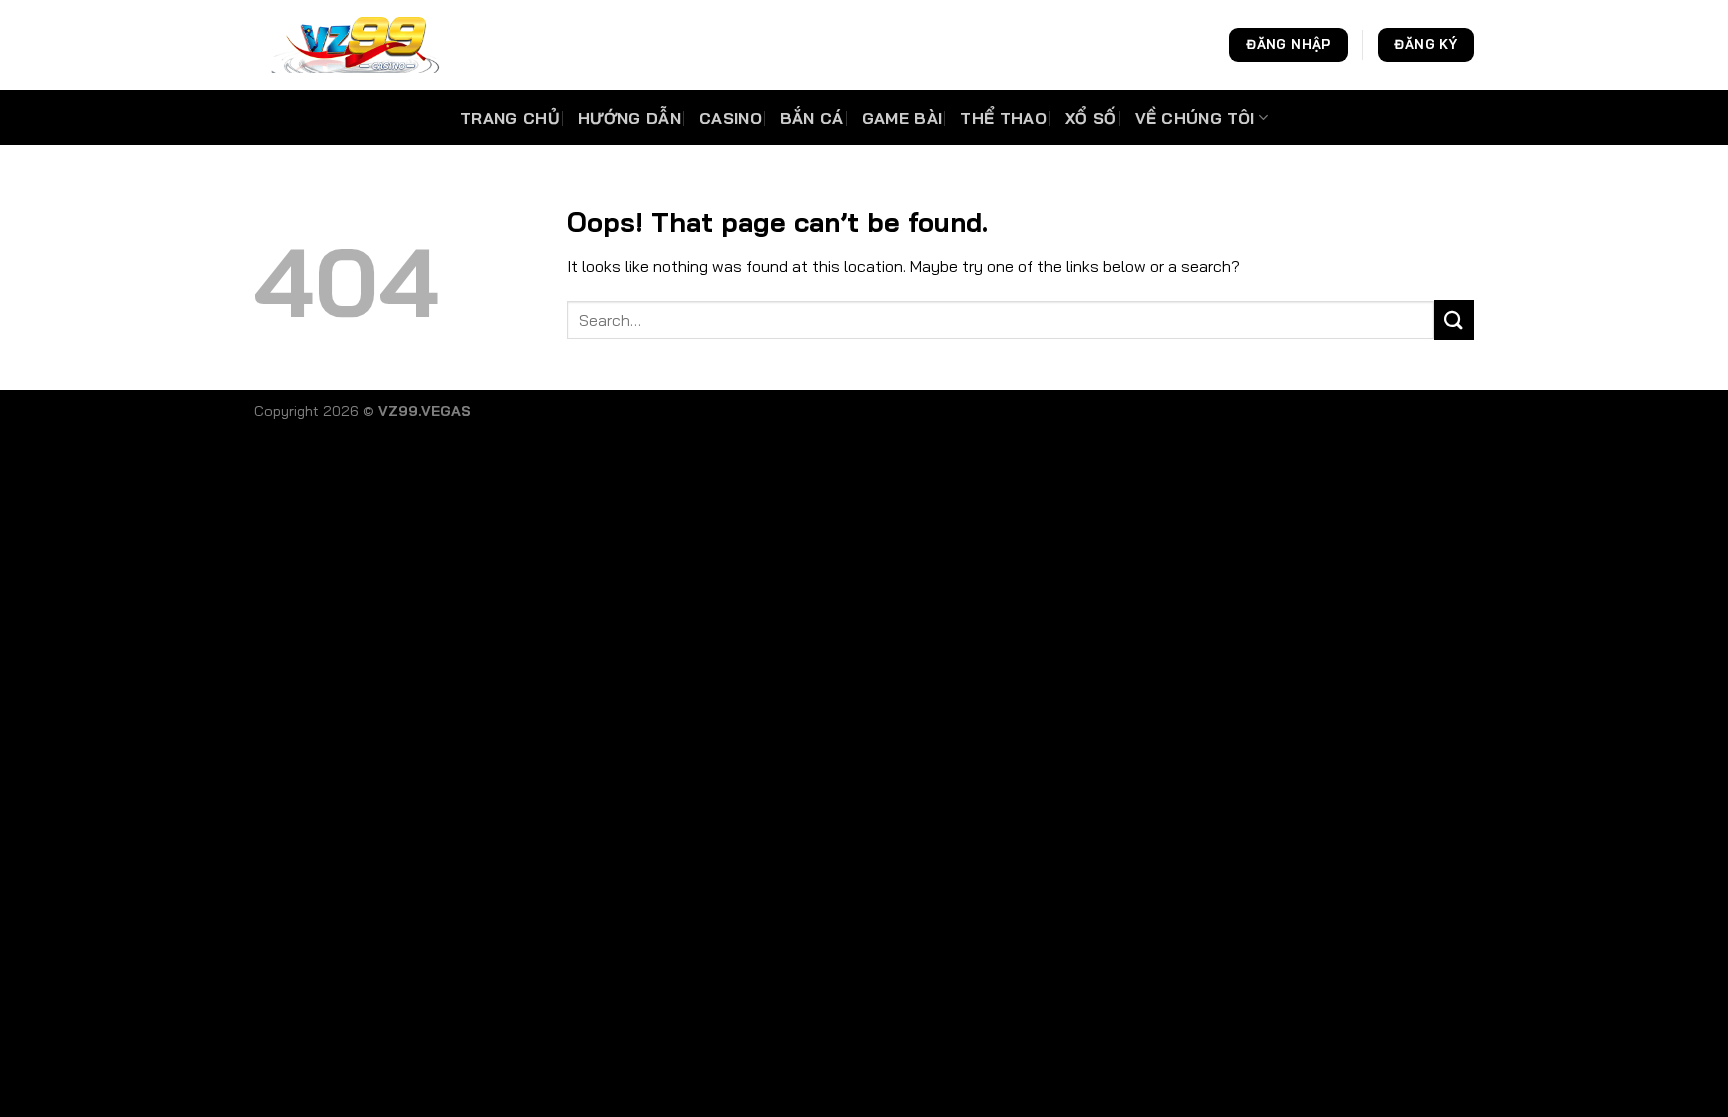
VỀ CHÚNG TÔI (1195, 118)
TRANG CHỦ (510, 118)
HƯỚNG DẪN (629, 118)
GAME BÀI (902, 118)
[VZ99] (354, 45)
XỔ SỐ (1091, 118)
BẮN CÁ (812, 118)
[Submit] (1454, 319)
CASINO (730, 118)
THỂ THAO (1003, 118)
